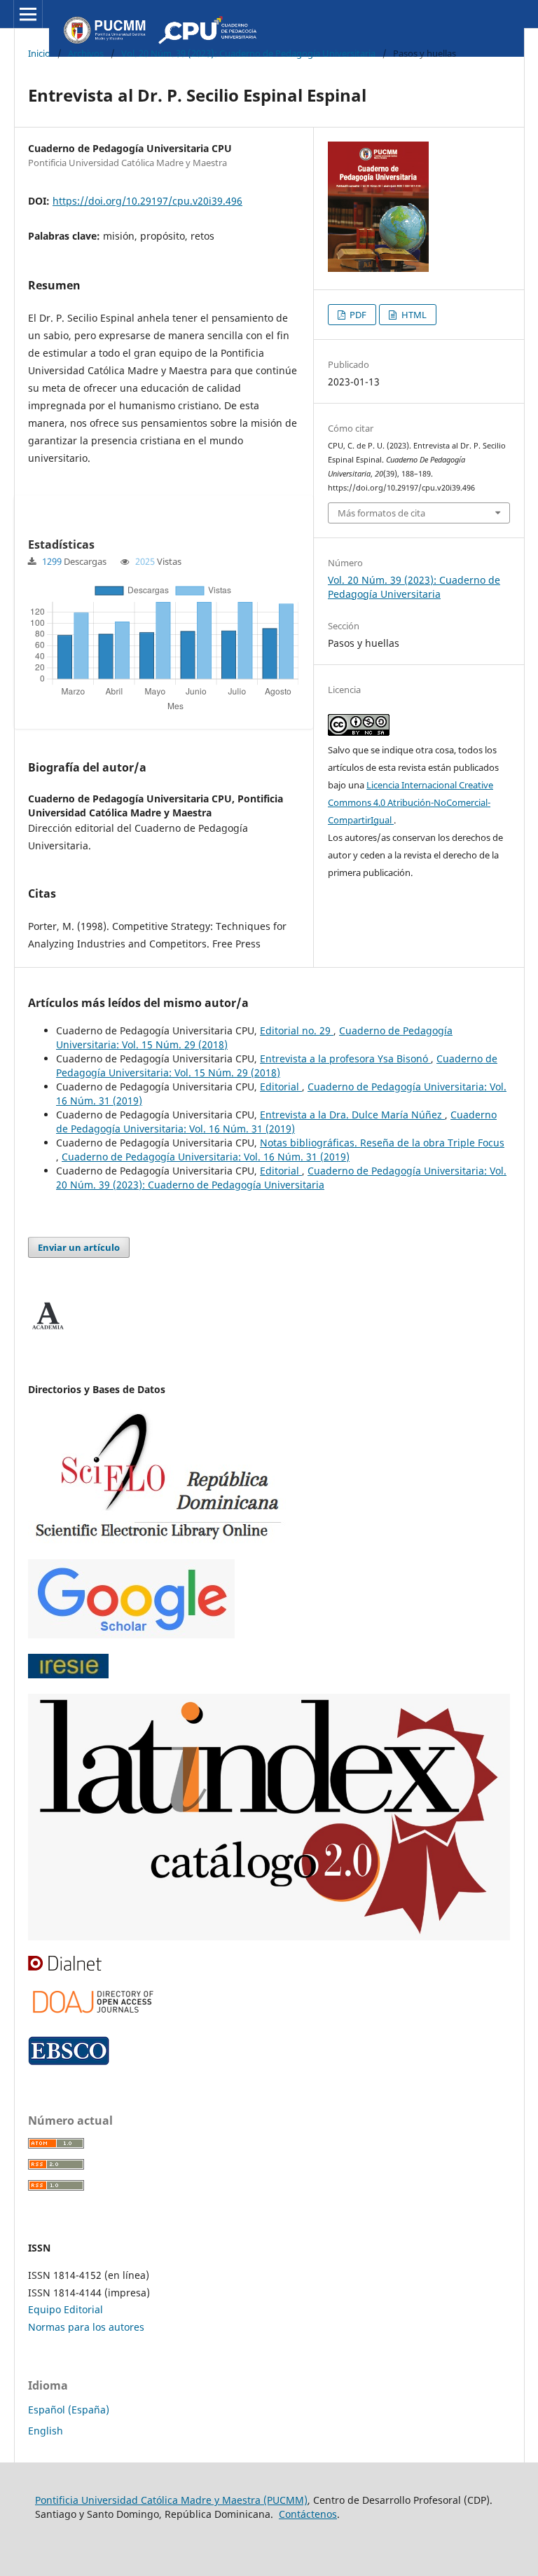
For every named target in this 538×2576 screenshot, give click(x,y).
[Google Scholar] (131, 1635)
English (46, 2431)
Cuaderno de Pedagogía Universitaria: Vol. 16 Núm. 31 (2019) (276, 1122)
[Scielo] (157, 1540)
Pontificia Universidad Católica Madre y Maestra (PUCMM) (171, 2500)
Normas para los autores (86, 2327)
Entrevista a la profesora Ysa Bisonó (345, 1059)
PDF (357, 315)
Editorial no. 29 (297, 1030)
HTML (413, 315)
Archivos (86, 53)
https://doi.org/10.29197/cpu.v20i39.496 (147, 201)
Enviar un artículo (79, 1247)
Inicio (39, 53)
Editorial (281, 1087)
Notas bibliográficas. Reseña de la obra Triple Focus (382, 1143)
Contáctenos (308, 2514)
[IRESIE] (68, 1674)
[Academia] (48, 1330)
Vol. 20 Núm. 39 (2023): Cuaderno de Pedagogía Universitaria (248, 53)
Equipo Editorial (65, 2309)
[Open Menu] (28, 14)
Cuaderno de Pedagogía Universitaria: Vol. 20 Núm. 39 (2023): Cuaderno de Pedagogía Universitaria (281, 1178)
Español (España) (69, 2410)
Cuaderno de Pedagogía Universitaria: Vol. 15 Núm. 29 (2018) (277, 1066)
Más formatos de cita (381, 513)
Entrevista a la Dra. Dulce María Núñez (352, 1115)
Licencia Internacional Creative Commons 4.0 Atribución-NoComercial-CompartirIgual (411, 802)
